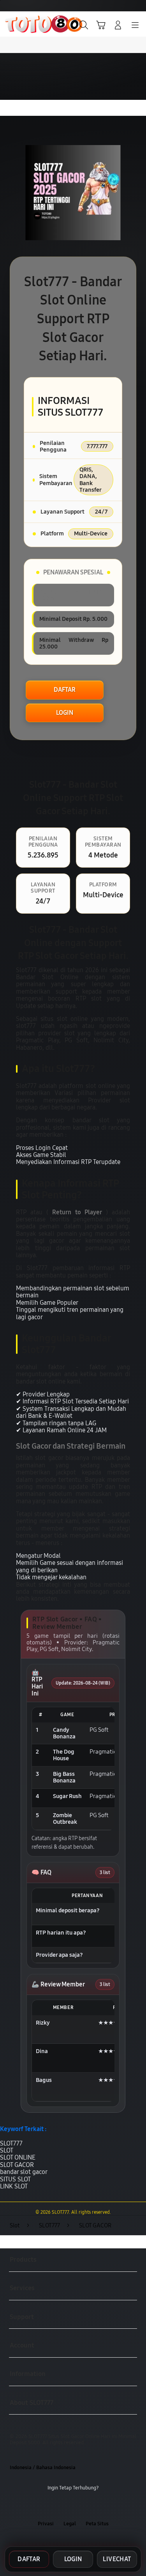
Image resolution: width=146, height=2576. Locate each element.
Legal (70, 2524)
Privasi (46, 2524)
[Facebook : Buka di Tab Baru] (49, 2506)
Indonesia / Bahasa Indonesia (43, 2467)
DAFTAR (65, 690)
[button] (101, 25)
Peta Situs (97, 2524)
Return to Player (77, 1212)
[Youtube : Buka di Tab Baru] (97, 2506)
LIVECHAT (117, 2559)
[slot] (24, 24)
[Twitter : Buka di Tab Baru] (65, 2506)
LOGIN (65, 713)
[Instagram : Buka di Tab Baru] (81, 2506)
